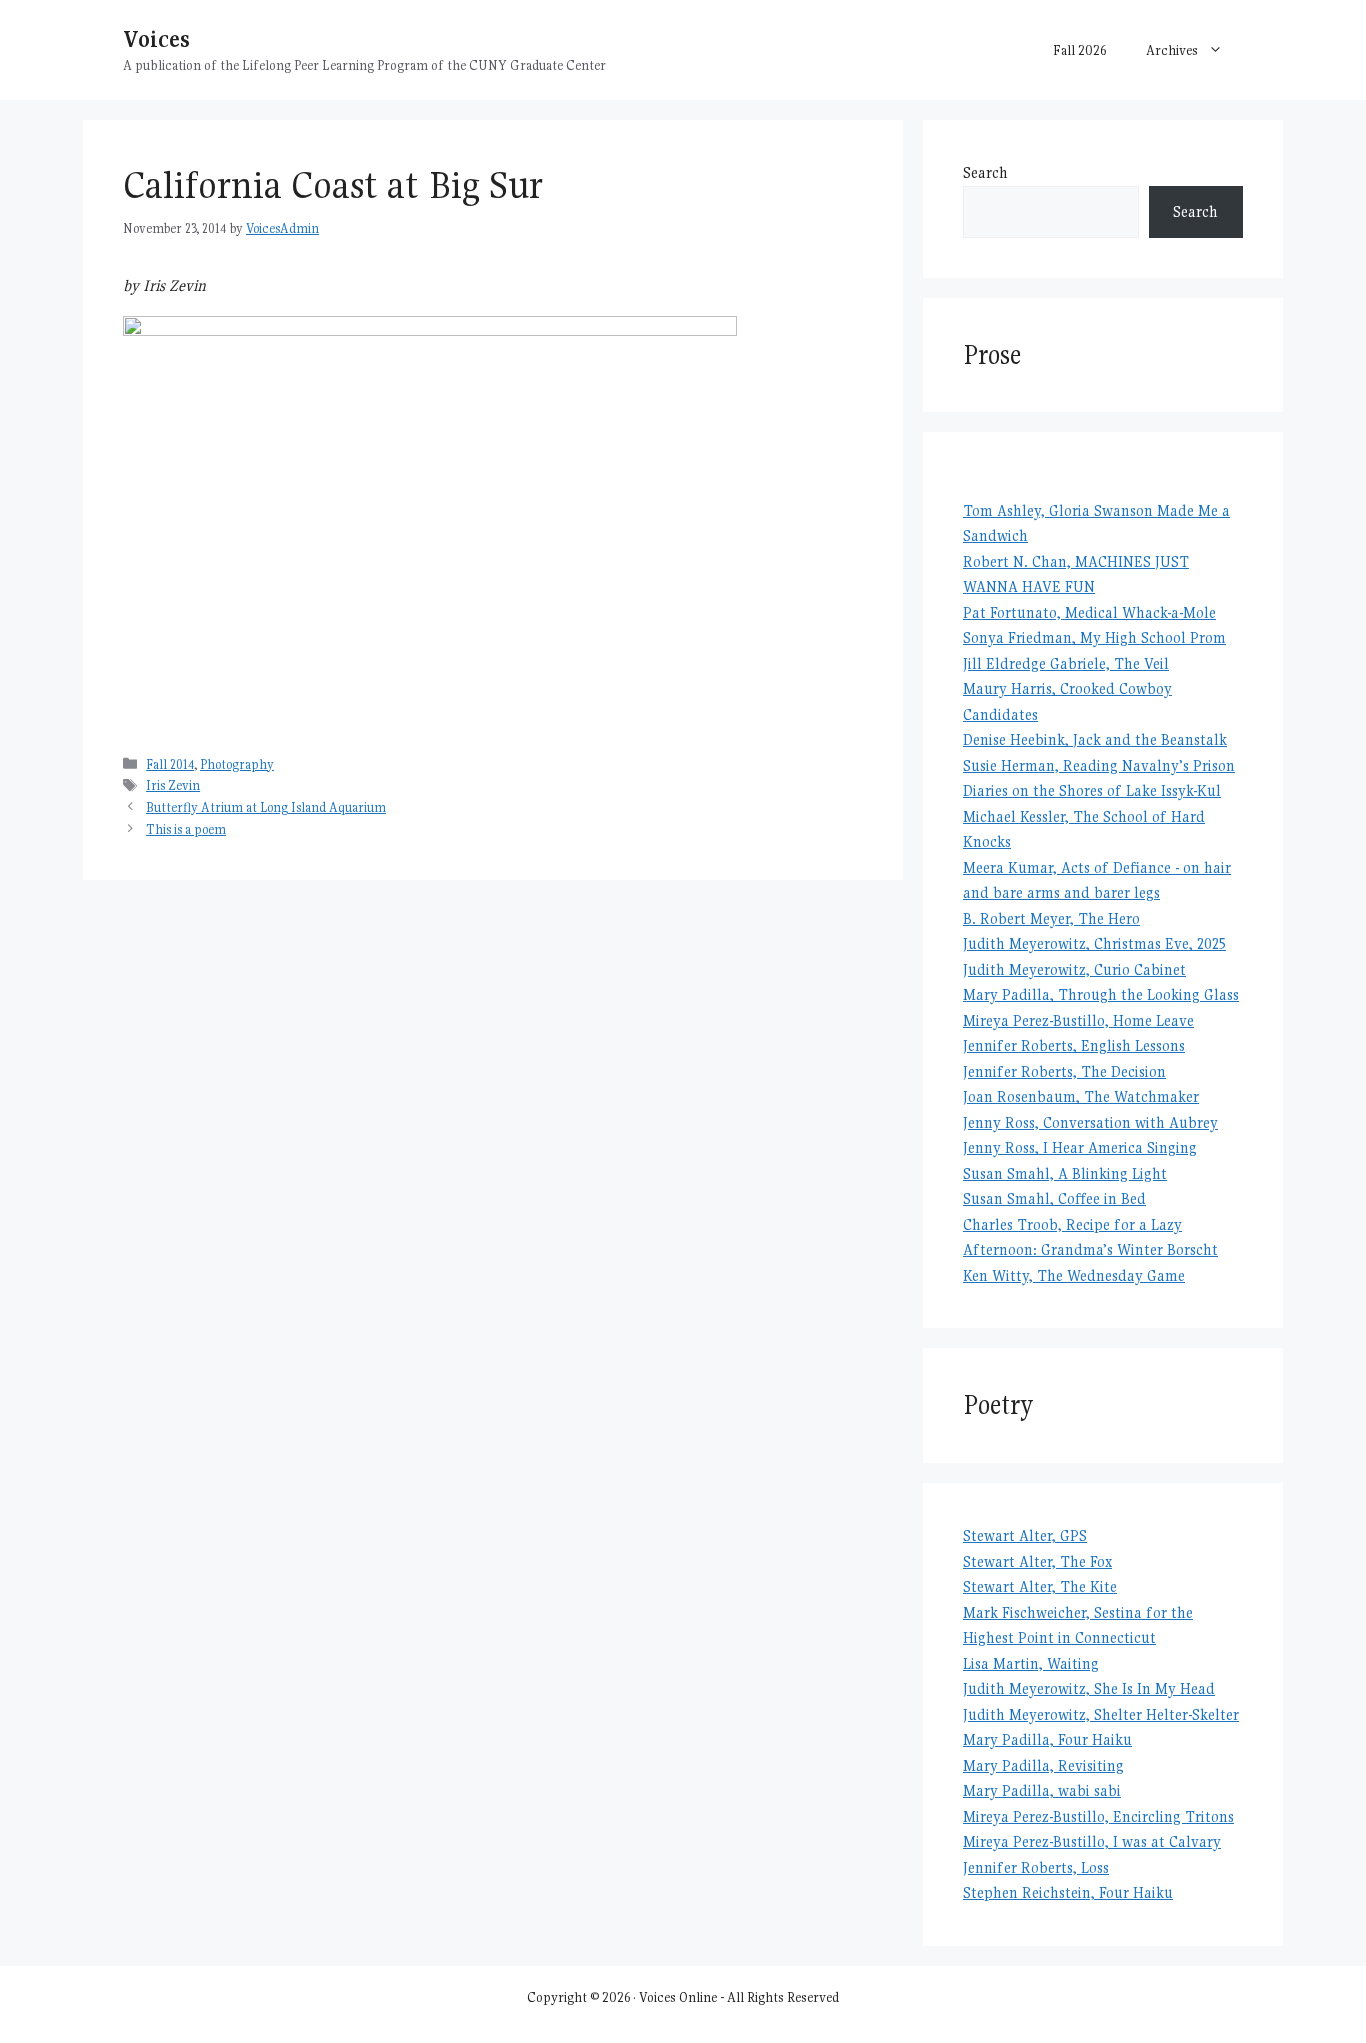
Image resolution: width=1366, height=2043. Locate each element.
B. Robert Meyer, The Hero (1051, 918)
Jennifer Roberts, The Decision (1064, 1071)
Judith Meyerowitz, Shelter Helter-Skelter (1101, 1714)
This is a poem (186, 829)
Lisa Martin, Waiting (1031, 1663)
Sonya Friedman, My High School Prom (1094, 637)
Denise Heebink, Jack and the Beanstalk (1095, 739)
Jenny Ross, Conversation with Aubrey (1090, 1122)
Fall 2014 (170, 764)
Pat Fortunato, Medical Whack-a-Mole (1089, 612)
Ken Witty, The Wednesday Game (1074, 1275)
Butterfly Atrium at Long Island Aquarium (266, 807)
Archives (1172, 50)
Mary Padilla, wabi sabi (1042, 1790)
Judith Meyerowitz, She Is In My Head (1089, 1688)
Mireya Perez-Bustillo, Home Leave (1078, 1020)
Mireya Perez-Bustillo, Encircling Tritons (1098, 1816)
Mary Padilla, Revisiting (1043, 1765)
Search (985, 172)
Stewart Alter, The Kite (1040, 1586)
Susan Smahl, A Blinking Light (1065, 1173)
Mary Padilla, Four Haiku (1047, 1739)
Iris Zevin (173, 785)
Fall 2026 (1079, 50)
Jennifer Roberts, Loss (1036, 1867)
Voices (156, 38)
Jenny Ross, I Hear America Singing (1080, 1147)
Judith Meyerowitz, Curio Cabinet (1074, 969)
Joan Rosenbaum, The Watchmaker (1081, 1096)
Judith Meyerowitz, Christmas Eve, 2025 (1094, 943)
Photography (237, 764)
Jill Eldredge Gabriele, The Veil (1066, 663)
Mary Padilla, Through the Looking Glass (1101, 994)
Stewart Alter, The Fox (1037, 1561)
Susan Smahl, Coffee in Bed (1054, 1198)
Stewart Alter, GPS (1025, 1535)
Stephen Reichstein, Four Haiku (1068, 1892)
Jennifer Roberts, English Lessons (1074, 1045)
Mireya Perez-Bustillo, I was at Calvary (1092, 1841)
